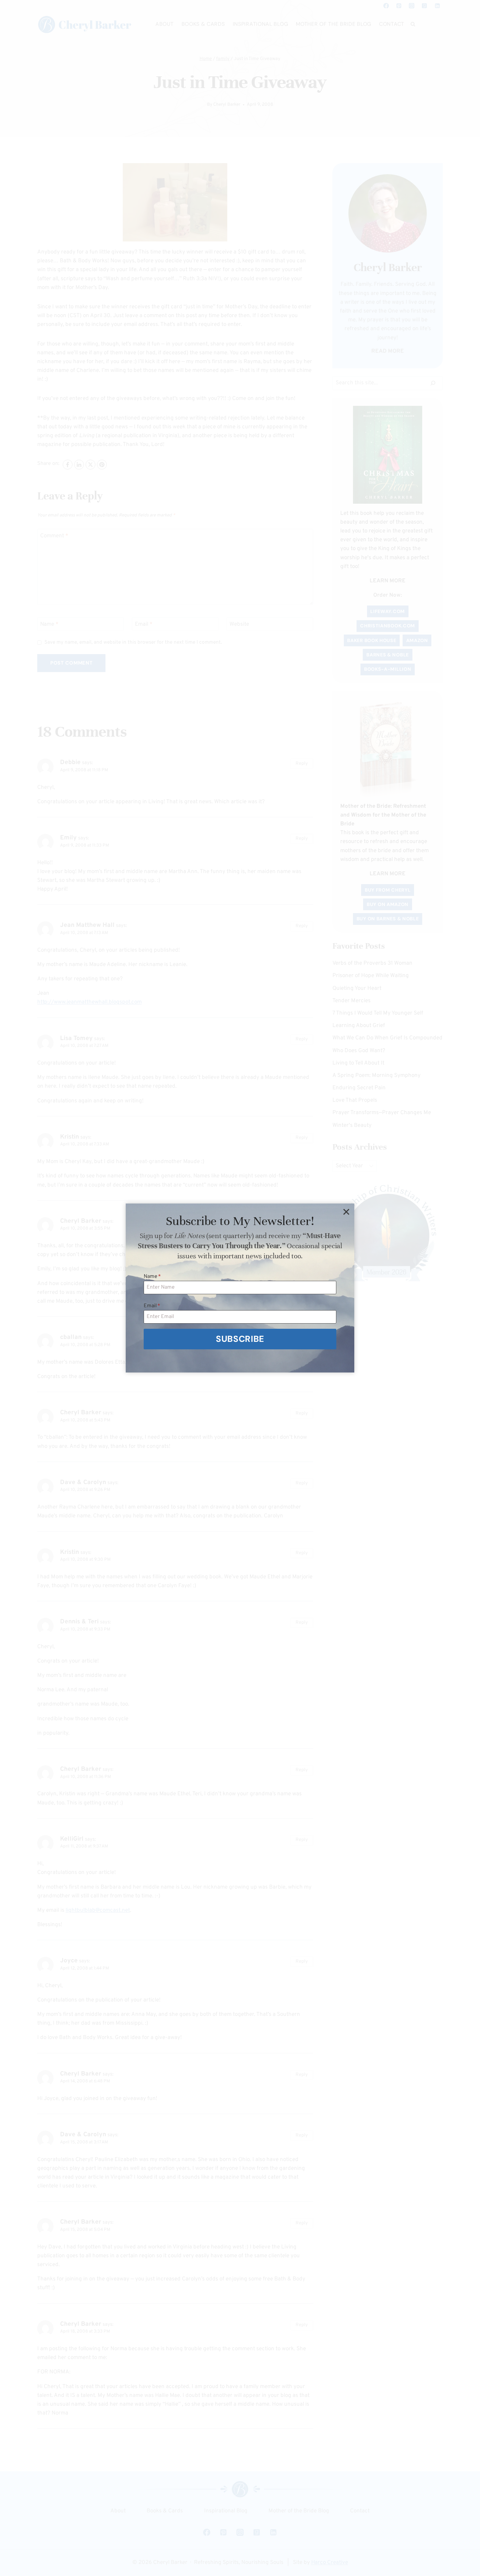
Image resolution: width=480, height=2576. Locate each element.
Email (152, 1306)
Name (152, 1277)
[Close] (346, 1212)
